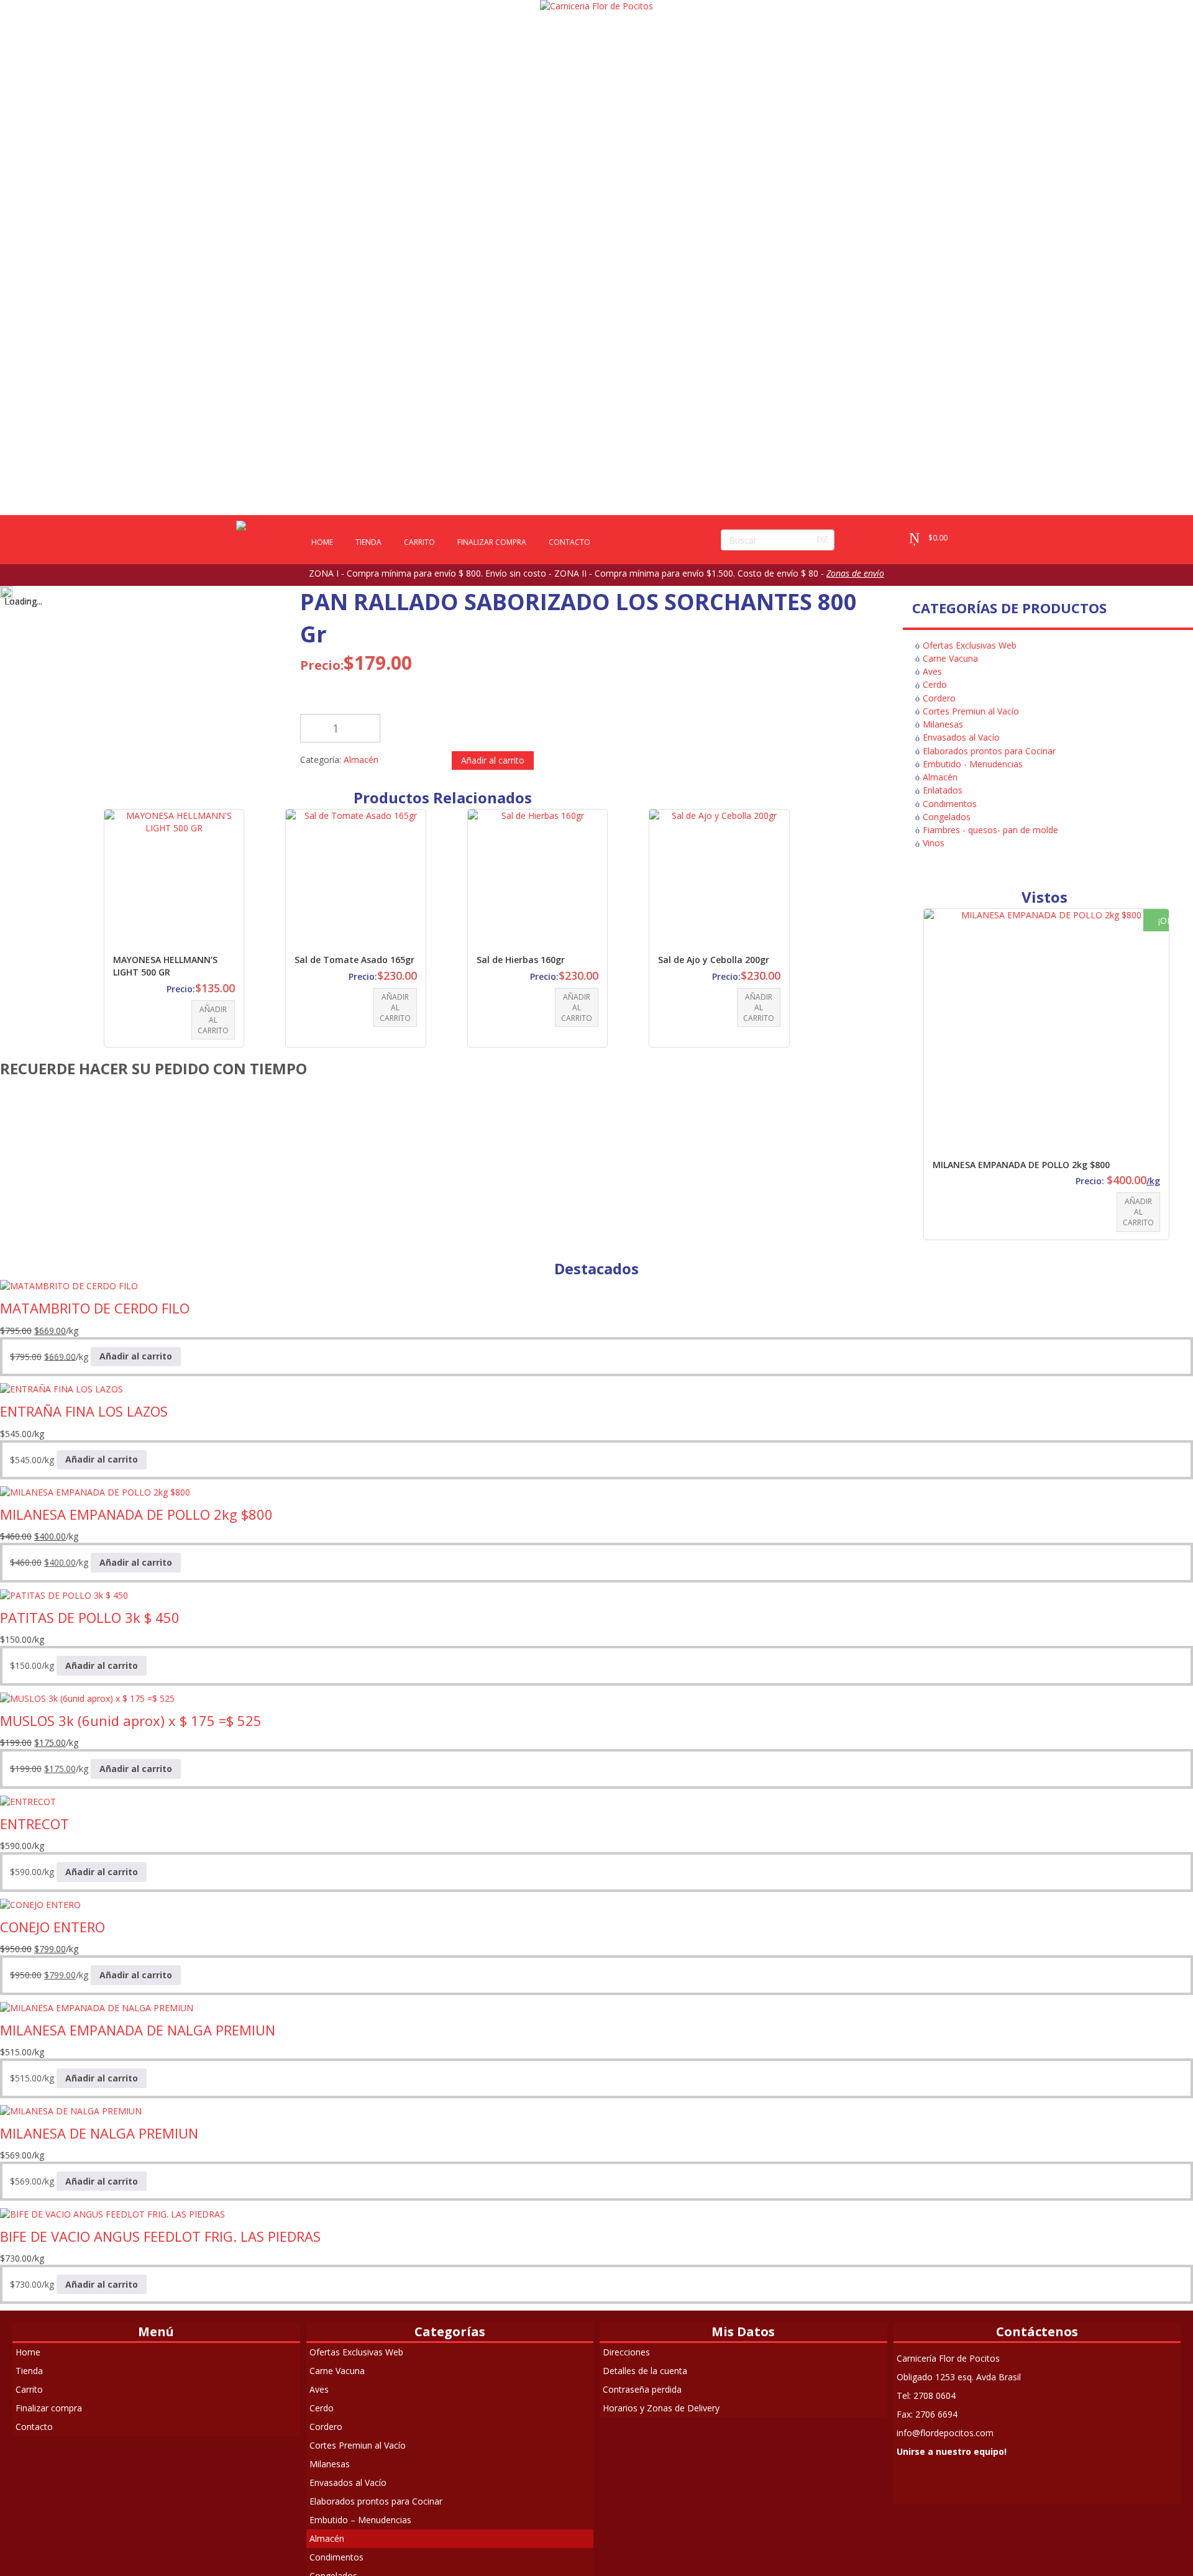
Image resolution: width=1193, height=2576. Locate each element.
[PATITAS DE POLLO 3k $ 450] (64, 1595)
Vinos (934, 843)
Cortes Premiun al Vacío (971, 711)
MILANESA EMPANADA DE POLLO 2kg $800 (1021, 1165)
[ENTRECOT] (28, 1801)
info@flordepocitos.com (945, 2433)
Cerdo (935, 684)
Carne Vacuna (950, 658)
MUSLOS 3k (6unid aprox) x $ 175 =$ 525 (131, 1720)
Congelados (947, 817)
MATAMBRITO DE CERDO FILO (95, 1308)
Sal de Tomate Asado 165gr (354, 960)
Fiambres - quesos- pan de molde (990, 830)
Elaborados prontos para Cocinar (989, 751)
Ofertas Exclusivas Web (970, 645)
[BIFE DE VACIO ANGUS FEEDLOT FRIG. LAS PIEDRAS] (112, 2213)
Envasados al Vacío (961, 737)
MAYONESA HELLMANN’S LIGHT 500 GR (165, 966)
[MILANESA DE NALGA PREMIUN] (71, 2110)
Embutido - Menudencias (973, 764)
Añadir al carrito (493, 760)
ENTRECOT (34, 1824)
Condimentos (950, 804)
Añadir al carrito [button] (213, 1020)
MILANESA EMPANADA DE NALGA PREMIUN (138, 2030)
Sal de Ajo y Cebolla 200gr (714, 960)
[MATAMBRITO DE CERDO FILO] (69, 1285)
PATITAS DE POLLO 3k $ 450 (90, 1617)
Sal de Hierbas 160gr (521, 960)
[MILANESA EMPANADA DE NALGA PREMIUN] (97, 2007)
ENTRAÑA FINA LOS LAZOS (84, 1411)
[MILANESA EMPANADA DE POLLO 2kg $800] (95, 1491)
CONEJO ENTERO (53, 1927)
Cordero (939, 698)
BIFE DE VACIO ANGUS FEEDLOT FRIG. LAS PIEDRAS (160, 2236)
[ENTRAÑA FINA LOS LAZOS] (62, 1388)
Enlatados (943, 790)
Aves (932, 671)
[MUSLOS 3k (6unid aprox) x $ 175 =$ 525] (87, 1698)
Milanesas (943, 724)
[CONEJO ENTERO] (40, 1904)
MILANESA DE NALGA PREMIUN (99, 2133)
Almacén (361, 760)
